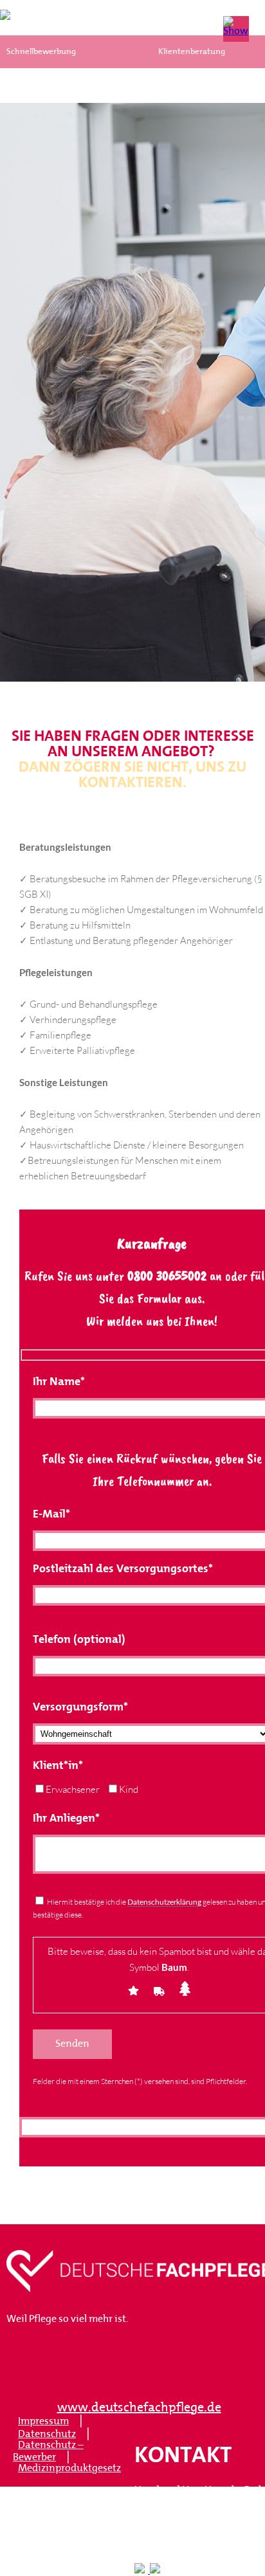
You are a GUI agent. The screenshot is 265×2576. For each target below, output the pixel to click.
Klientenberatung (192, 52)
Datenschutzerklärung (164, 1902)
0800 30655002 (167, 1276)
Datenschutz (47, 2435)
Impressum (43, 2422)
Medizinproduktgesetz (69, 2469)
